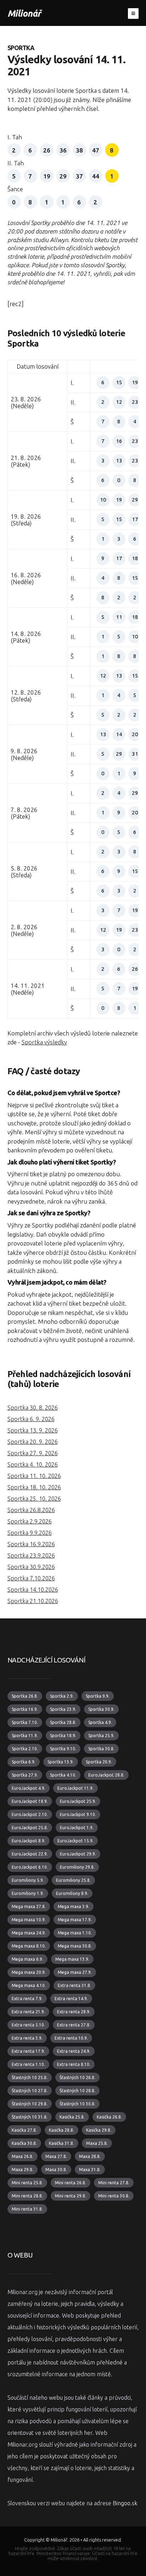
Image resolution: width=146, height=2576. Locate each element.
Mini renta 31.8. (27, 2209)
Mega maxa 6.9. (27, 1959)
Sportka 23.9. (63, 1709)
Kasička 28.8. (61, 2130)
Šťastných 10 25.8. (30, 2077)
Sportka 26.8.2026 (31, 1510)
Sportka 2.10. (25, 1749)
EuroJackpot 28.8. (106, 1775)
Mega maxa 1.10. (75, 1933)
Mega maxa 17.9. (75, 1920)
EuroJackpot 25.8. (30, 1828)
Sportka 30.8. (101, 1749)
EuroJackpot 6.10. (30, 1867)
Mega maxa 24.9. (29, 1933)
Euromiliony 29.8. (77, 1867)
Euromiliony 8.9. (72, 1893)
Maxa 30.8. (56, 2170)
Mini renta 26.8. (71, 2183)
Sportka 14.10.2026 (33, 1590)
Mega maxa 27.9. (75, 1972)
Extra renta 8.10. (74, 2064)
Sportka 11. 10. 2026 (34, 1476)
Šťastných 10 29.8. (30, 2104)
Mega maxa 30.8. (75, 1946)
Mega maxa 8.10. (29, 1946)
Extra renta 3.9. (27, 2038)
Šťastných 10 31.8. (30, 2117)
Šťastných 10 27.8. (30, 2091)
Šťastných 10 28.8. (77, 2091)
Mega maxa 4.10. (29, 1985)
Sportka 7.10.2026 (31, 1578)
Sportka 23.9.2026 (31, 1555)
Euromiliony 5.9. (28, 1880)
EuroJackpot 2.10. (30, 1814)
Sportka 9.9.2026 (30, 1533)
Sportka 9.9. (98, 1696)
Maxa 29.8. (23, 2170)
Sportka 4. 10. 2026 (33, 1464)
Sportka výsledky (44, 1042)
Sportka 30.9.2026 (31, 1567)
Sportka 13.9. (61, 1762)
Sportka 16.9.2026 (31, 1544)
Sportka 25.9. (101, 1736)
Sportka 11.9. (25, 1736)
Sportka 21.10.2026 (33, 1601)
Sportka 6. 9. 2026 (31, 1419)
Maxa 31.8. (90, 2170)
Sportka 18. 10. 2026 (34, 1487)
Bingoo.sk (125, 2503)
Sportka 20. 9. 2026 (33, 1442)
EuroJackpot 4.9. (29, 1788)
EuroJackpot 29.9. (78, 1854)
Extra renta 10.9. (71, 2038)
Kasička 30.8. (24, 2143)
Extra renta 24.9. (74, 2051)
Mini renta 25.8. (27, 2183)
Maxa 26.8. (23, 2156)
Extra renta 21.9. (28, 2012)
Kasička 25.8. (72, 2117)
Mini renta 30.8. (114, 2196)
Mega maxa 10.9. (29, 1920)
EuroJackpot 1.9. (77, 1828)
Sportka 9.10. (63, 1749)
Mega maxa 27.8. (29, 1906)
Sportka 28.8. (63, 1722)
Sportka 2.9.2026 (30, 1521)
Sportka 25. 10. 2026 (34, 1499)
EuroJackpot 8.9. (29, 1841)
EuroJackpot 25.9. (78, 1801)
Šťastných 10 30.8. (77, 2104)
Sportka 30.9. (101, 1709)
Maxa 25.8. (97, 2143)
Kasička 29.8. (99, 2130)
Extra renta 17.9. (28, 2051)
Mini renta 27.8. (114, 2183)
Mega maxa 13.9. (72, 1959)
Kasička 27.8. (24, 2130)
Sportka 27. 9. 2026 (33, 1453)
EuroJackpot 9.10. (78, 1814)
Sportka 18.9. (63, 1736)
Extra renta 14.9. (71, 1999)
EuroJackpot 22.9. (30, 1854)
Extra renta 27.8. (74, 2025)
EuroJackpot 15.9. (75, 1841)
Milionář (24, 13)
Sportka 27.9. (25, 1775)
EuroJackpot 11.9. (75, 1788)
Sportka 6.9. (24, 1762)
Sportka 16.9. (25, 1709)
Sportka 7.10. (25, 1722)
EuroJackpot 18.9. (30, 1801)
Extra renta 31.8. (74, 1985)
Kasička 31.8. (61, 2143)
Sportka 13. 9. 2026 (33, 1430)
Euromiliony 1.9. (28, 1893)
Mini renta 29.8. (71, 2196)
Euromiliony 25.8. (73, 1880)
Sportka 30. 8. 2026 (33, 1408)
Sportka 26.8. (25, 1696)
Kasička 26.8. (109, 2117)
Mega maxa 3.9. (74, 1906)
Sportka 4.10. (63, 1775)
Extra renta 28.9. (74, 2012)
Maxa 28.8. (90, 2156)
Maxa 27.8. (56, 2156)
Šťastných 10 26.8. (77, 2077)
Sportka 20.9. (99, 1762)
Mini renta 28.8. (27, 2196)
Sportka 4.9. (100, 1722)
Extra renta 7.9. (27, 1999)
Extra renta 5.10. (28, 2025)
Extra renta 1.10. (28, 2064)
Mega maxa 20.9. (29, 1972)
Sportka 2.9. (62, 1696)
